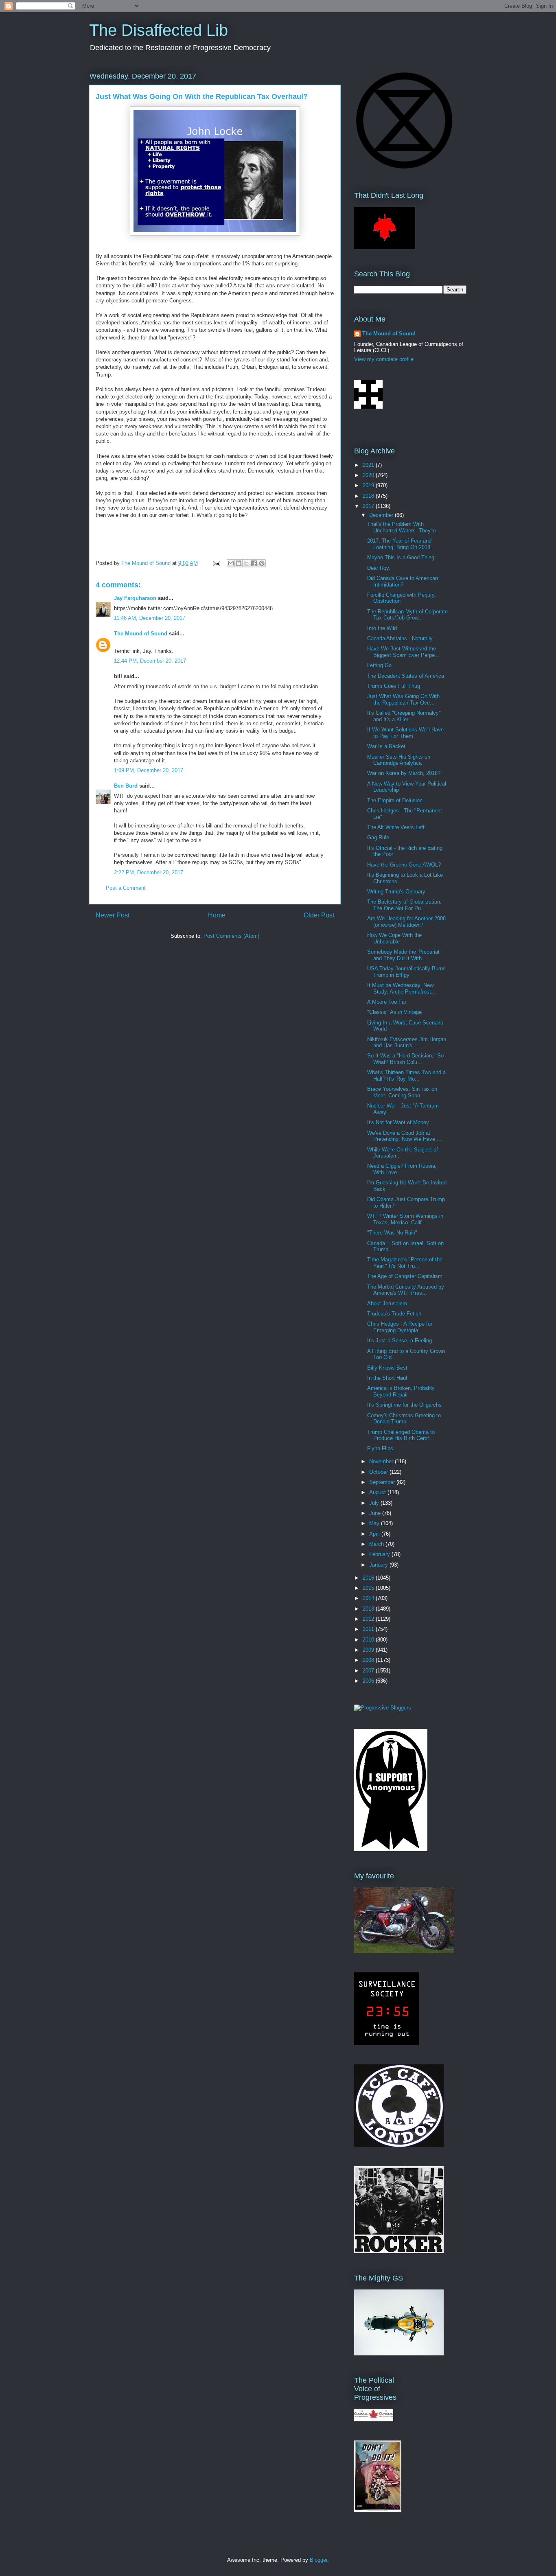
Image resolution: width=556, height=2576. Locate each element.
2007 (369, 1671)
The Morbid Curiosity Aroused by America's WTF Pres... (406, 1290)
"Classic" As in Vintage (394, 1012)
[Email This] (231, 563)
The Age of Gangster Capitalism (405, 1276)
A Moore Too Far (387, 1002)
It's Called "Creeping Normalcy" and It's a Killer (404, 716)
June (376, 1513)
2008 (369, 1660)
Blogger (318, 2560)
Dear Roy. (379, 568)
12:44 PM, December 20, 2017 (150, 661)
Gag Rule (378, 837)
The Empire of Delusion (395, 800)
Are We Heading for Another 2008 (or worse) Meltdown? (406, 922)
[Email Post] (216, 563)
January (379, 1565)
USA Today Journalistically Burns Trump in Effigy (406, 972)
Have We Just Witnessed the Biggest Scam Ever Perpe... (403, 652)
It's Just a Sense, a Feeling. (400, 1341)
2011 (369, 1629)
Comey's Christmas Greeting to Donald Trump (404, 1419)
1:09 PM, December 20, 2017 (149, 770)
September (383, 1482)
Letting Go (379, 665)
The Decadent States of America (406, 676)
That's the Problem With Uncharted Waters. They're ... (405, 527)
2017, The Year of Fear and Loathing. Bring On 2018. (399, 544)
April (375, 1534)
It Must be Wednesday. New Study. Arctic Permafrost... (402, 988)
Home (217, 915)
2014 (369, 1598)
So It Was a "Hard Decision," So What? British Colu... (405, 1059)
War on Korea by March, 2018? (404, 773)
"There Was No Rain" (392, 1233)
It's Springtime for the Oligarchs (404, 1405)
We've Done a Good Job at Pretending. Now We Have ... (404, 1136)
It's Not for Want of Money (398, 1122)
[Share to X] (246, 563)
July (375, 1503)
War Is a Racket (386, 746)
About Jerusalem (387, 1303)
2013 (369, 1609)
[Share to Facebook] (254, 563)
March (377, 1544)
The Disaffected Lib (159, 30)
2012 (369, 1619)
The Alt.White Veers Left (396, 827)
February (380, 1554)
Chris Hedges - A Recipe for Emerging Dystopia (400, 1327)
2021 (369, 465)
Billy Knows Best (387, 1368)
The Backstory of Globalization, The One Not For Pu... (404, 905)
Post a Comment (126, 888)
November (382, 1461)
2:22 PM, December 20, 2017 (149, 872)
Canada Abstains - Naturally (400, 638)
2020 (369, 475)
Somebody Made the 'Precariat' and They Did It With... (404, 955)
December (382, 515)
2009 (369, 1650)
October (379, 1472)
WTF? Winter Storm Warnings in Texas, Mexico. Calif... (405, 1219)
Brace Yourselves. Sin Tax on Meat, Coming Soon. (402, 1092)
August (378, 1492)
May (375, 1523)
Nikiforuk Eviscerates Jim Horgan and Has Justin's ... (407, 1043)
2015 (369, 1588)
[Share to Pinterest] (262, 563)
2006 (369, 1681)
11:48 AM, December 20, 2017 (150, 618)
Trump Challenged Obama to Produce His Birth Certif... (401, 1435)
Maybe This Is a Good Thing (401, 557)
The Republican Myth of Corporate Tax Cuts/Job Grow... (407, 615)
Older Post (319, 915)
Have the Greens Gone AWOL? (404, 865)
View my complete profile (384, 359)
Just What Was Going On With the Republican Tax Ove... (403, 699)
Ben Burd (126, 786)
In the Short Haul (387, 1378)
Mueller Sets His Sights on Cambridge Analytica (399, 760)
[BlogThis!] (239, 563)
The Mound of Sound (141, 634)
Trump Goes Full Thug (394, 686)
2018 (369, 496)
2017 (369, 506)
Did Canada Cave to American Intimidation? (403, 581)
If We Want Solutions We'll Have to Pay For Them (405, 733)
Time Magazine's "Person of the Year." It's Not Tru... (405, 1263)
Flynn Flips (380, 1448)
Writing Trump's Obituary (396, 892)
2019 (369, 485)
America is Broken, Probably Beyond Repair (401, 1391)
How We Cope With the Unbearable (394, 938)
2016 (369, 1578)
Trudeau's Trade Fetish (394, 1314)
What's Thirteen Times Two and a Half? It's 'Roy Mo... (406, 1076)
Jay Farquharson (135, 598)
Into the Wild (382, 628)
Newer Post (113, 915)
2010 (369, 1640)
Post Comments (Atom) (231, 936)
